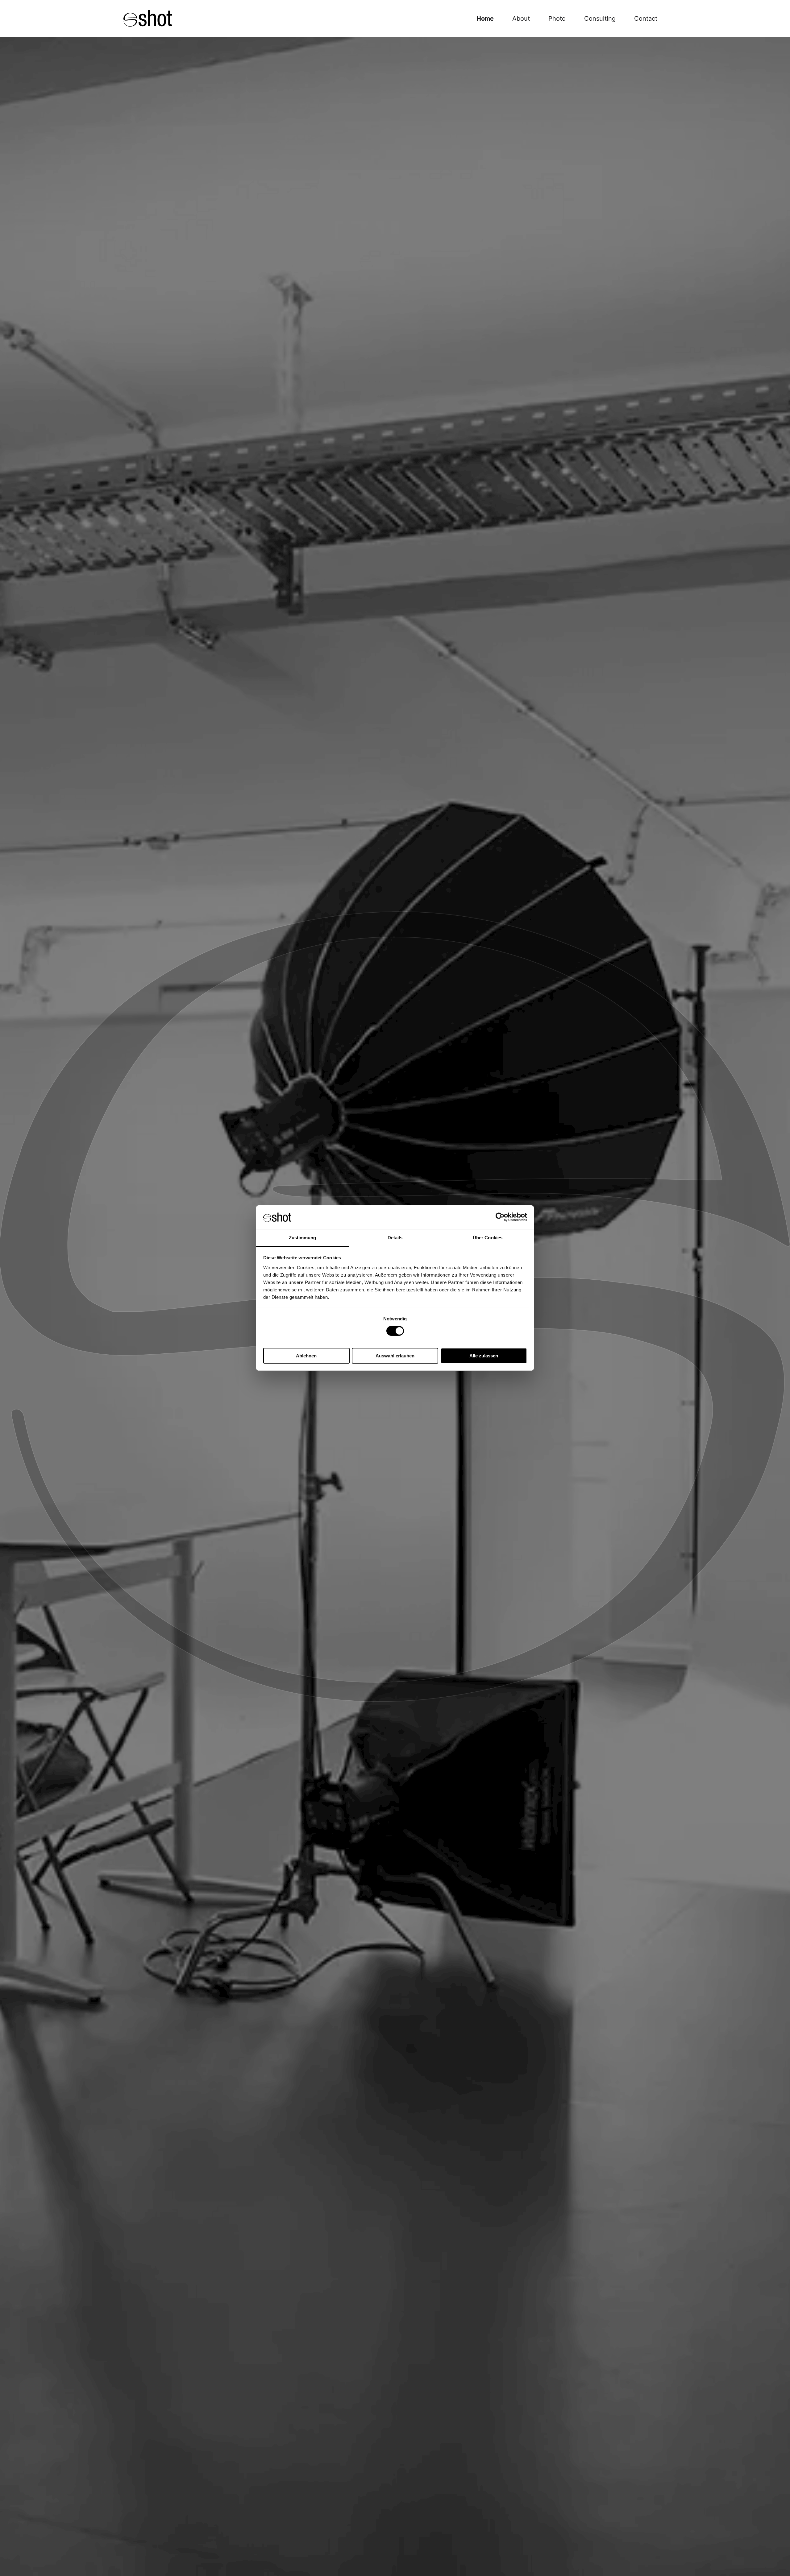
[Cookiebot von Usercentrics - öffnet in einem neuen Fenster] (500, 1217)
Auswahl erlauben (395, 1356)
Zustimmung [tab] (303, 1238)
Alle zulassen (484, 1356)
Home (485, 19)
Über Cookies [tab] (488, 1238)
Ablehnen (306, 1356)
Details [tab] (395, 1238)
